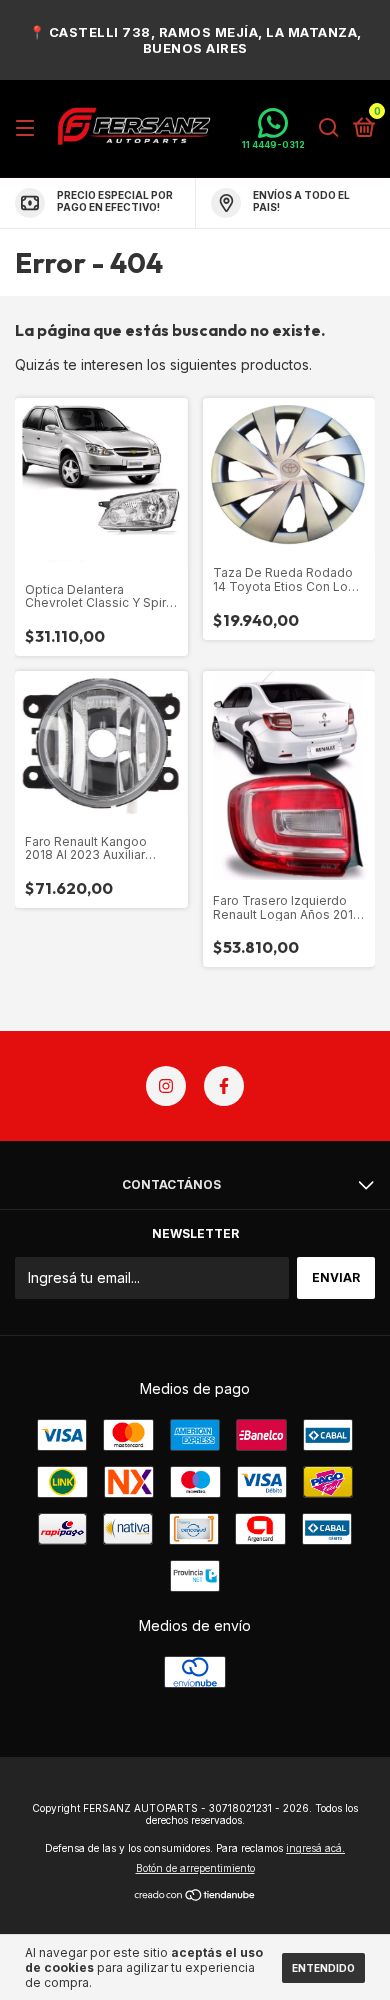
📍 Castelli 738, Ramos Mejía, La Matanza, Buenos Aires (195, 40)
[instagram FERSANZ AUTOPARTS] (166, 1086)
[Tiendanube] (195, 1895)
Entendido (323, 1968)
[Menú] (28, 128)
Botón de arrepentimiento (195, 1868)
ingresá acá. (315, 1848)
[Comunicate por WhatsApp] (273, 128)
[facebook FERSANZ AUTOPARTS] (224, 1086)
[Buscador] (329, 128)
